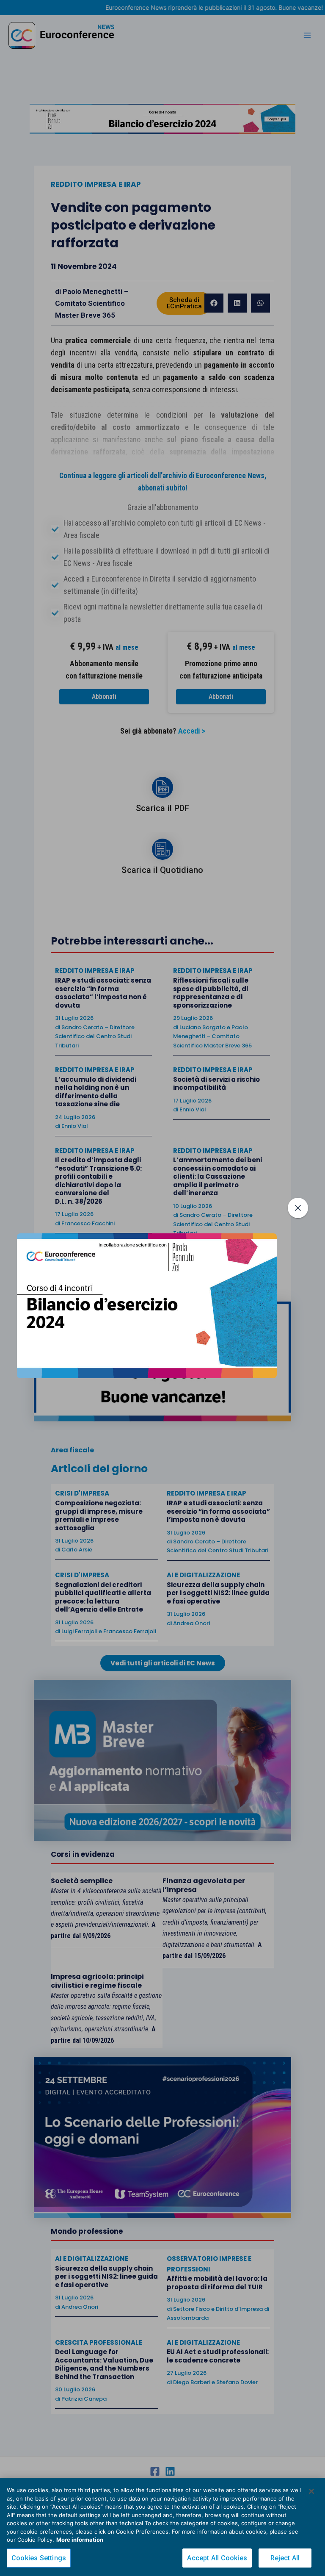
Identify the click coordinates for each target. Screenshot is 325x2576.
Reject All (285, 2558)
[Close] (311, 2491)
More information (80, 2540)
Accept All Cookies (217, 2558)
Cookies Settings (39, 2558)
